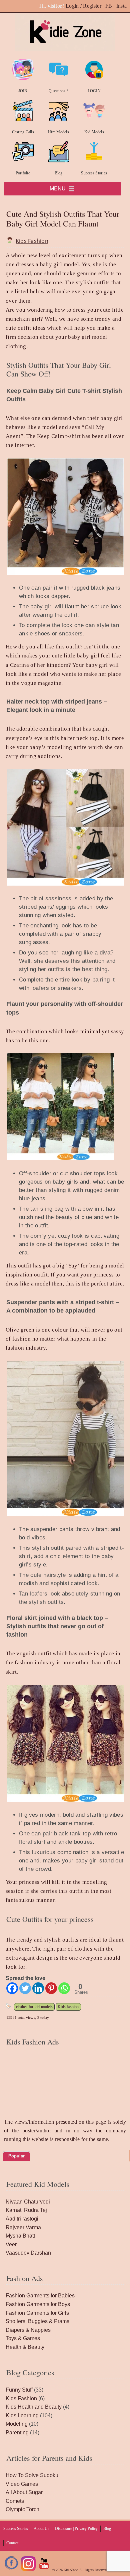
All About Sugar (24, 2492)
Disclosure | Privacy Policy (76, 2529)
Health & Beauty (25, 2347)
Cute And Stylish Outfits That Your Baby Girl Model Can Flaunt (63, 219)
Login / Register (83, 6)
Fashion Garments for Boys (38, 2304)
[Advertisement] (65, 2092)
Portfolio (23, 173)
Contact (12, 2543)
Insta (122, 6)
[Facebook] (12, 1988)
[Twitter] (25, 1988)
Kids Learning (22, 2415)
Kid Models (94, 132)
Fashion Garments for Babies (40, 2296)
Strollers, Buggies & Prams (37, 2321)
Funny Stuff (19, 2390)
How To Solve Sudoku (32, 2475)
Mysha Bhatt (20, 2236)
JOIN (23, 91)
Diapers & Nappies (28, 2330)
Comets (15, 2501)
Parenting (17, 2433)
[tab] (16, 2156)
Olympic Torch (22, 2509)
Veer (11, 2244)
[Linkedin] (38, 1988)
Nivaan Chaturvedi (28, 2202)
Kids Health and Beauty (34, 2407)
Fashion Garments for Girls (37, 2313)
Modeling (17, 2424)
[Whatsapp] (64, 1988)
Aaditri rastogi (22, 2219)
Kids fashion (68, 2007)
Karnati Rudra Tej (26, 2210)
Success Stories (94, 173)
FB (109, 6)
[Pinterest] (51, 1988)
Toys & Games (23, 2338)
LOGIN (94, 91)
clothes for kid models (34, 2007)
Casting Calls (23, 132)
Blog (59, 173)
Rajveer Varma (23, 2227)
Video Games (22, 2484)
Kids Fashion (32, 241)
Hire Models (58, 132)
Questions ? (58, 91)
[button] (58, 189)
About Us (41, 2529)
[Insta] (28, 2570)
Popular (16, 2156)
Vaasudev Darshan (28, 2253)
